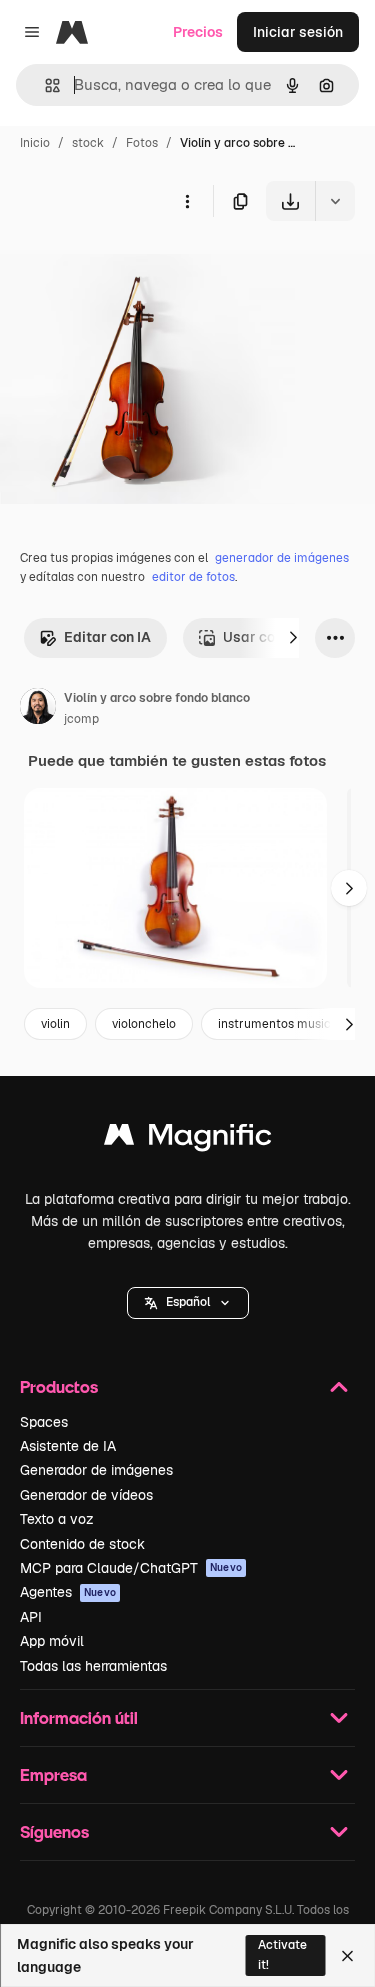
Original (128, 267)
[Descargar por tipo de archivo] (335, 201)
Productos (59, 1386)
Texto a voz (57, 1519)
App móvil (52, 1641)
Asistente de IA (68, 1446)
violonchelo (144, 1024)
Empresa (53, 1774)
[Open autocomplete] (44, 85)
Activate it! (282, 1954)
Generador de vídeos (86, 1495)
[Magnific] (188, 1139)
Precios (198, 32)
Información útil (79, 1717)
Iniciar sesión (298, 32)
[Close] (347, 1956)
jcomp (81, 719)
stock (88, 143)
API (31, 1617)
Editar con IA (107, 637)
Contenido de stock (82, 1544)
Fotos (142, 143)
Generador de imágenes (96, 1470)
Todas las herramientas (93, 1666)
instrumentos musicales (286, 1024)
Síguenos (54, 1831)
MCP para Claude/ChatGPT (131, 1568)
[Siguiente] (293, 638)
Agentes (68, 1592)
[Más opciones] (187, 201)
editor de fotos (193, 577)
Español (188, 1302)
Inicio (35, 143)
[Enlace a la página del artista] (38, 709)
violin (55, 1024)
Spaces (44, 1422)
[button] (188, 1303)
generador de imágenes (282, 558)
